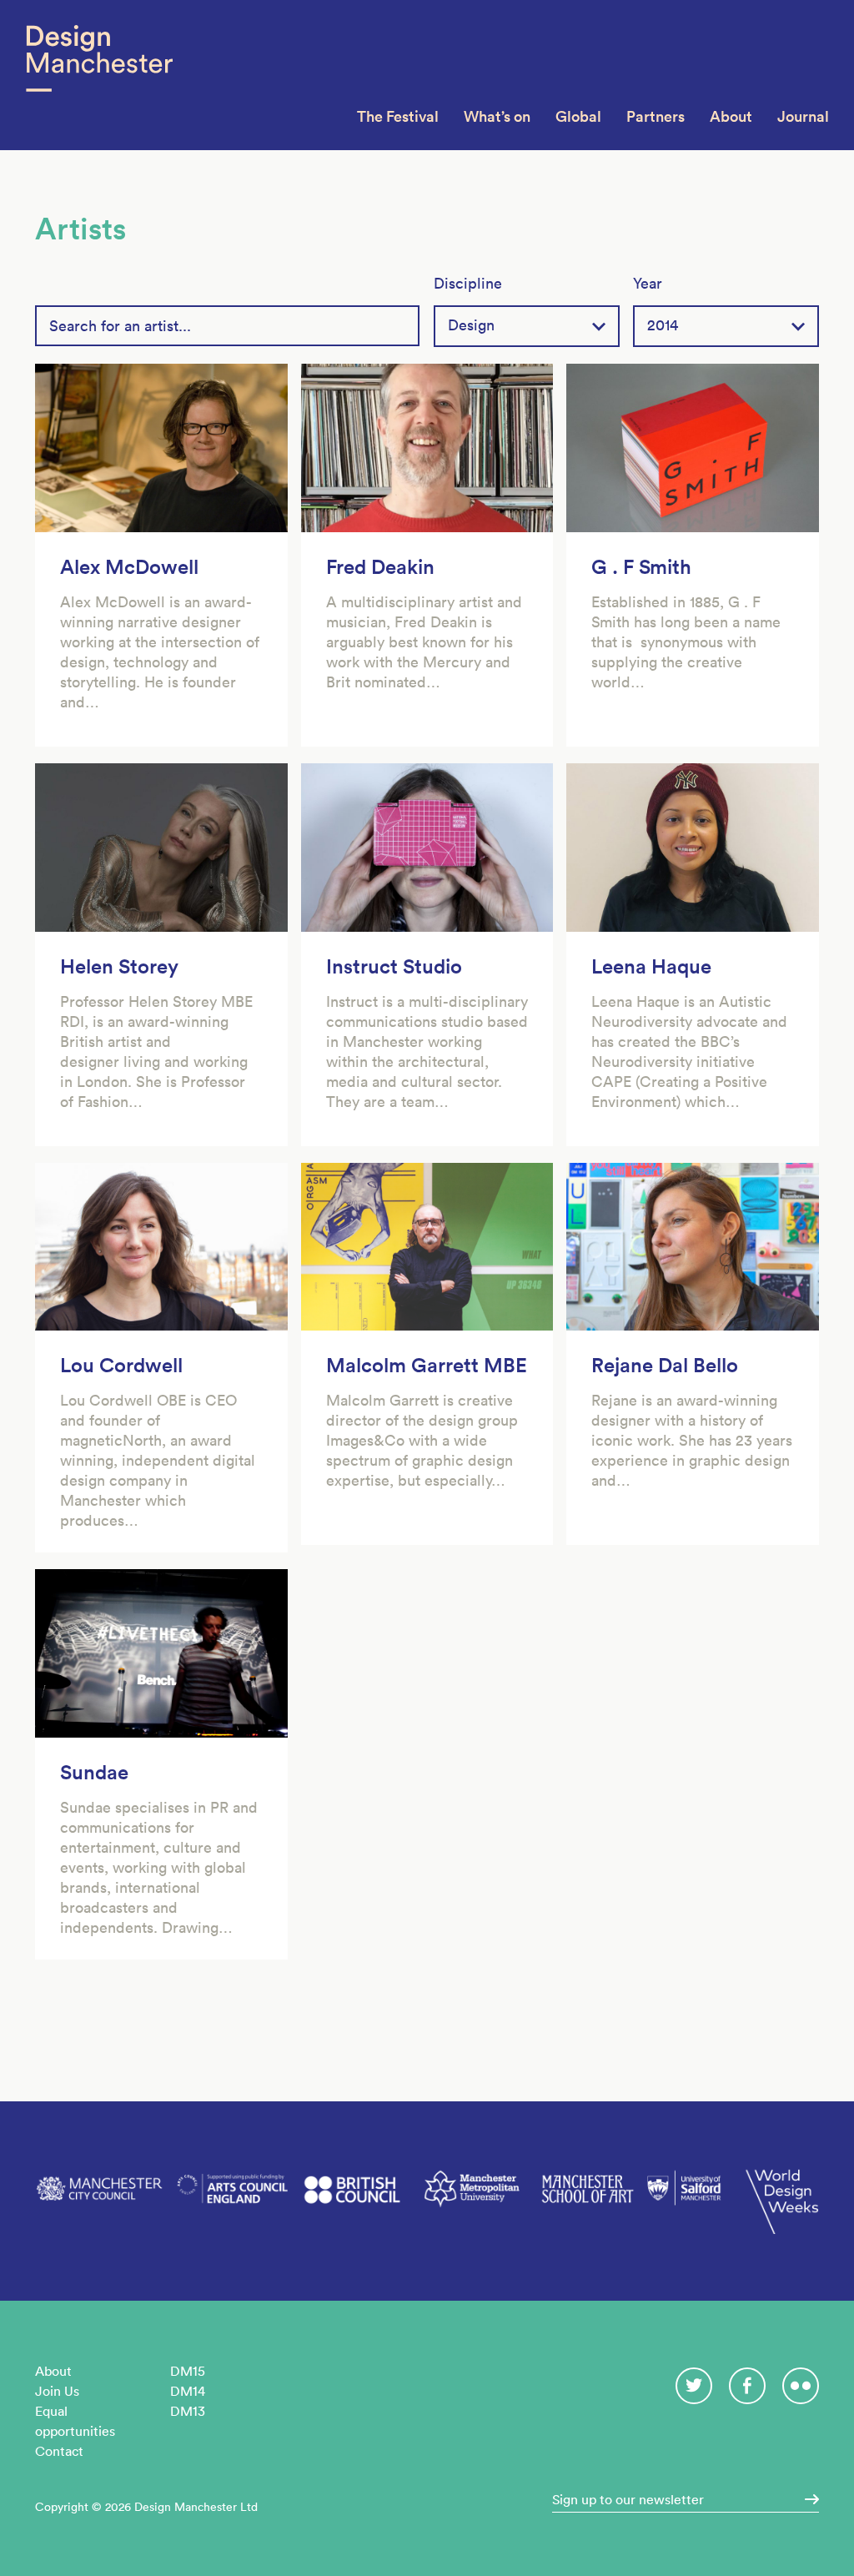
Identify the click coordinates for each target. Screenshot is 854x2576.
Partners (656, 116)
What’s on (497, 116)
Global (578, 116)
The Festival (398, 116)
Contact (59, 2451)
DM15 (188, 2371)
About (731, 116)
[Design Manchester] (99, 75)
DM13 (188, 2411)
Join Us (57, 2391)
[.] (806, 2499)
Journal (803, 116)
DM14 (188, 2391)
